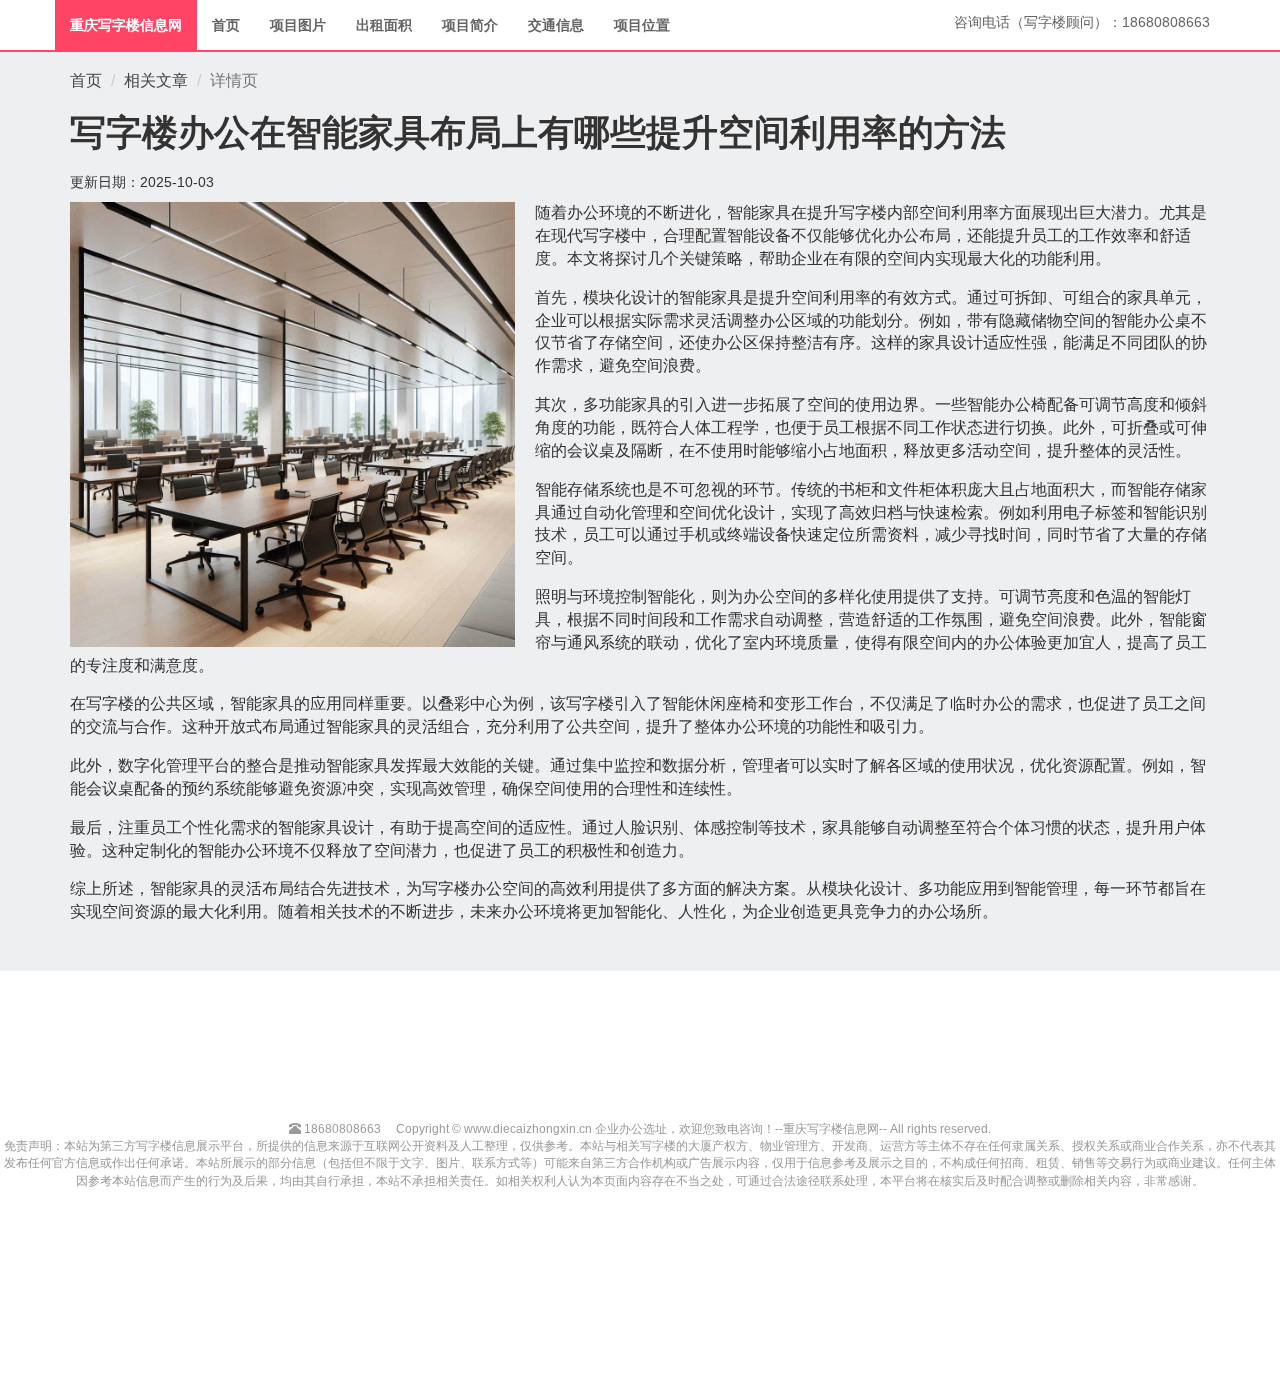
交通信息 (556, 25)
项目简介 (470, 25)
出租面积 (384, 25)
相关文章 (156, 80)
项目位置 (642, 25)
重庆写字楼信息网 (126, 25)
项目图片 (298, 25)
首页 (226, 25)
